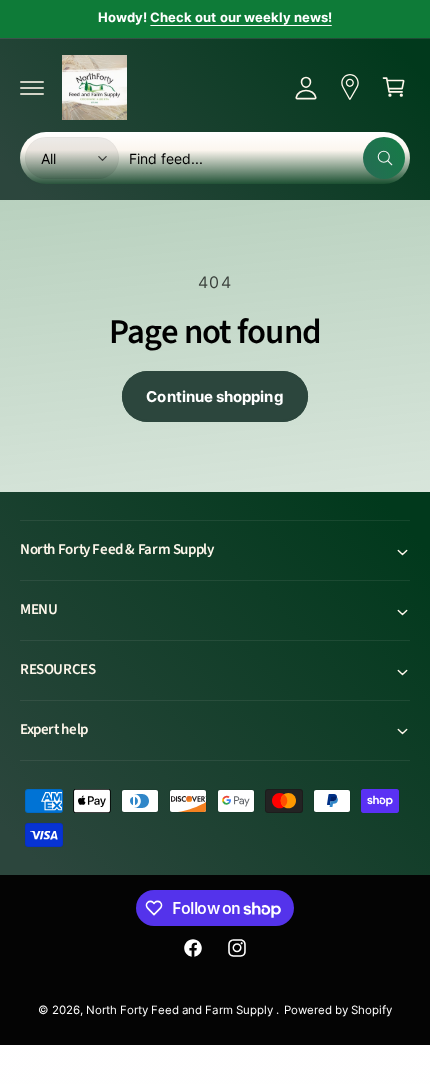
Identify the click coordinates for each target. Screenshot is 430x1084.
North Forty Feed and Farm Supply (181, 1010)
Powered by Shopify (338, 1010)
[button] (32, 87)
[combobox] (267, 158)
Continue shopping (214, 396)
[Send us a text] (350, 87)
